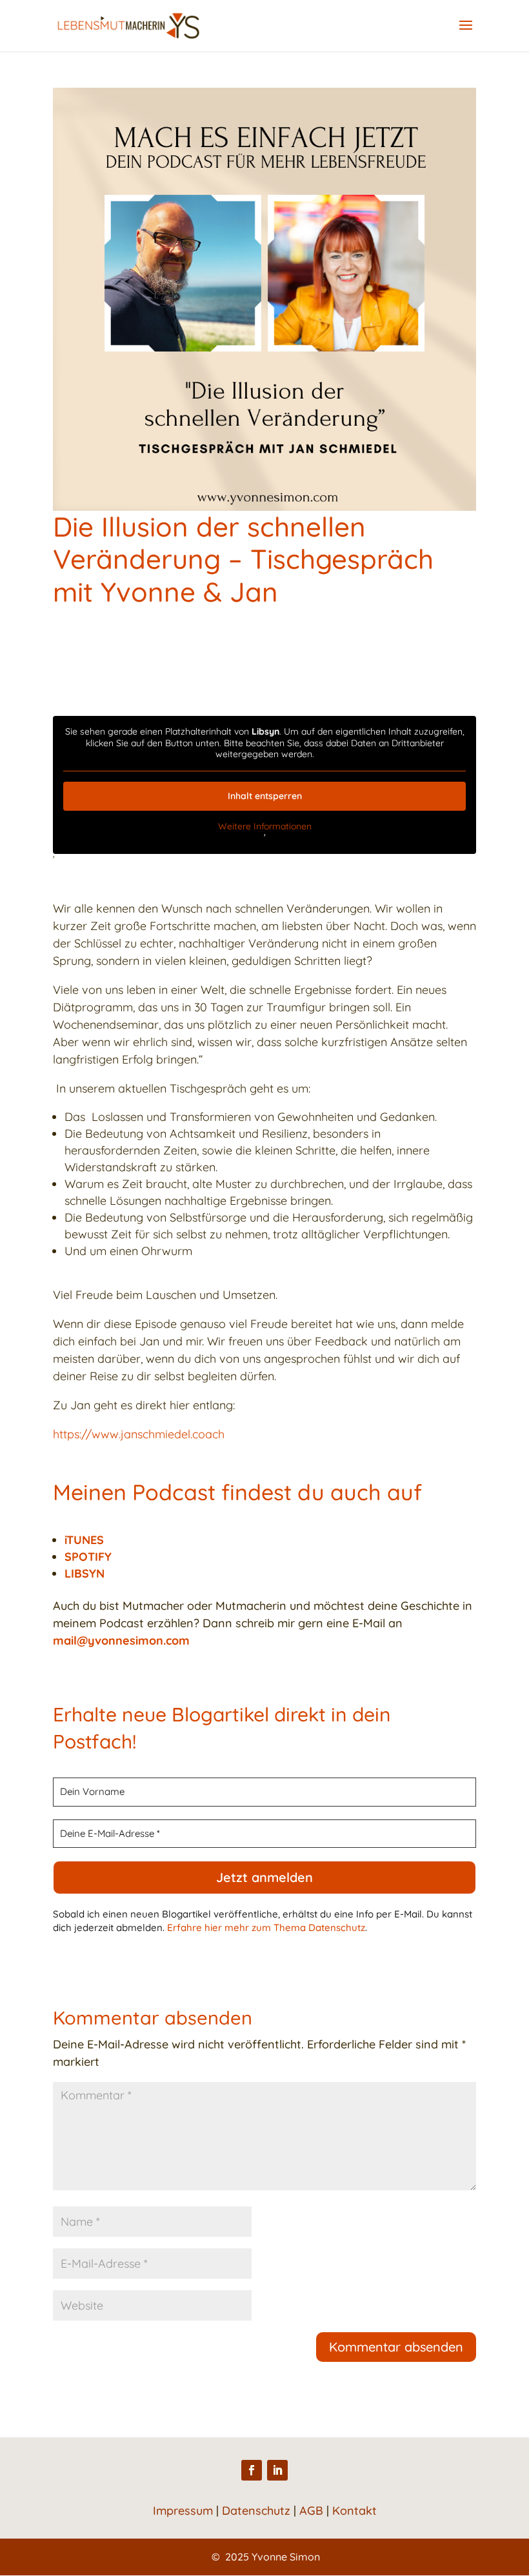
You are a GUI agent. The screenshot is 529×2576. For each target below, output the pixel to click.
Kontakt (354, 2511)
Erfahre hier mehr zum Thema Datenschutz (266, 1927)
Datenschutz (256, 2511)
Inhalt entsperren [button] (265, 796)
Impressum (183, 2511)
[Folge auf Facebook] (252, 2470)
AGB (311, 2511)
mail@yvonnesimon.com (121, 1640)
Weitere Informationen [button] (265, 827)
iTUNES (84, 1540)
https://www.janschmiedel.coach (139, 1434)
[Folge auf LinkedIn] (277, 2470)
